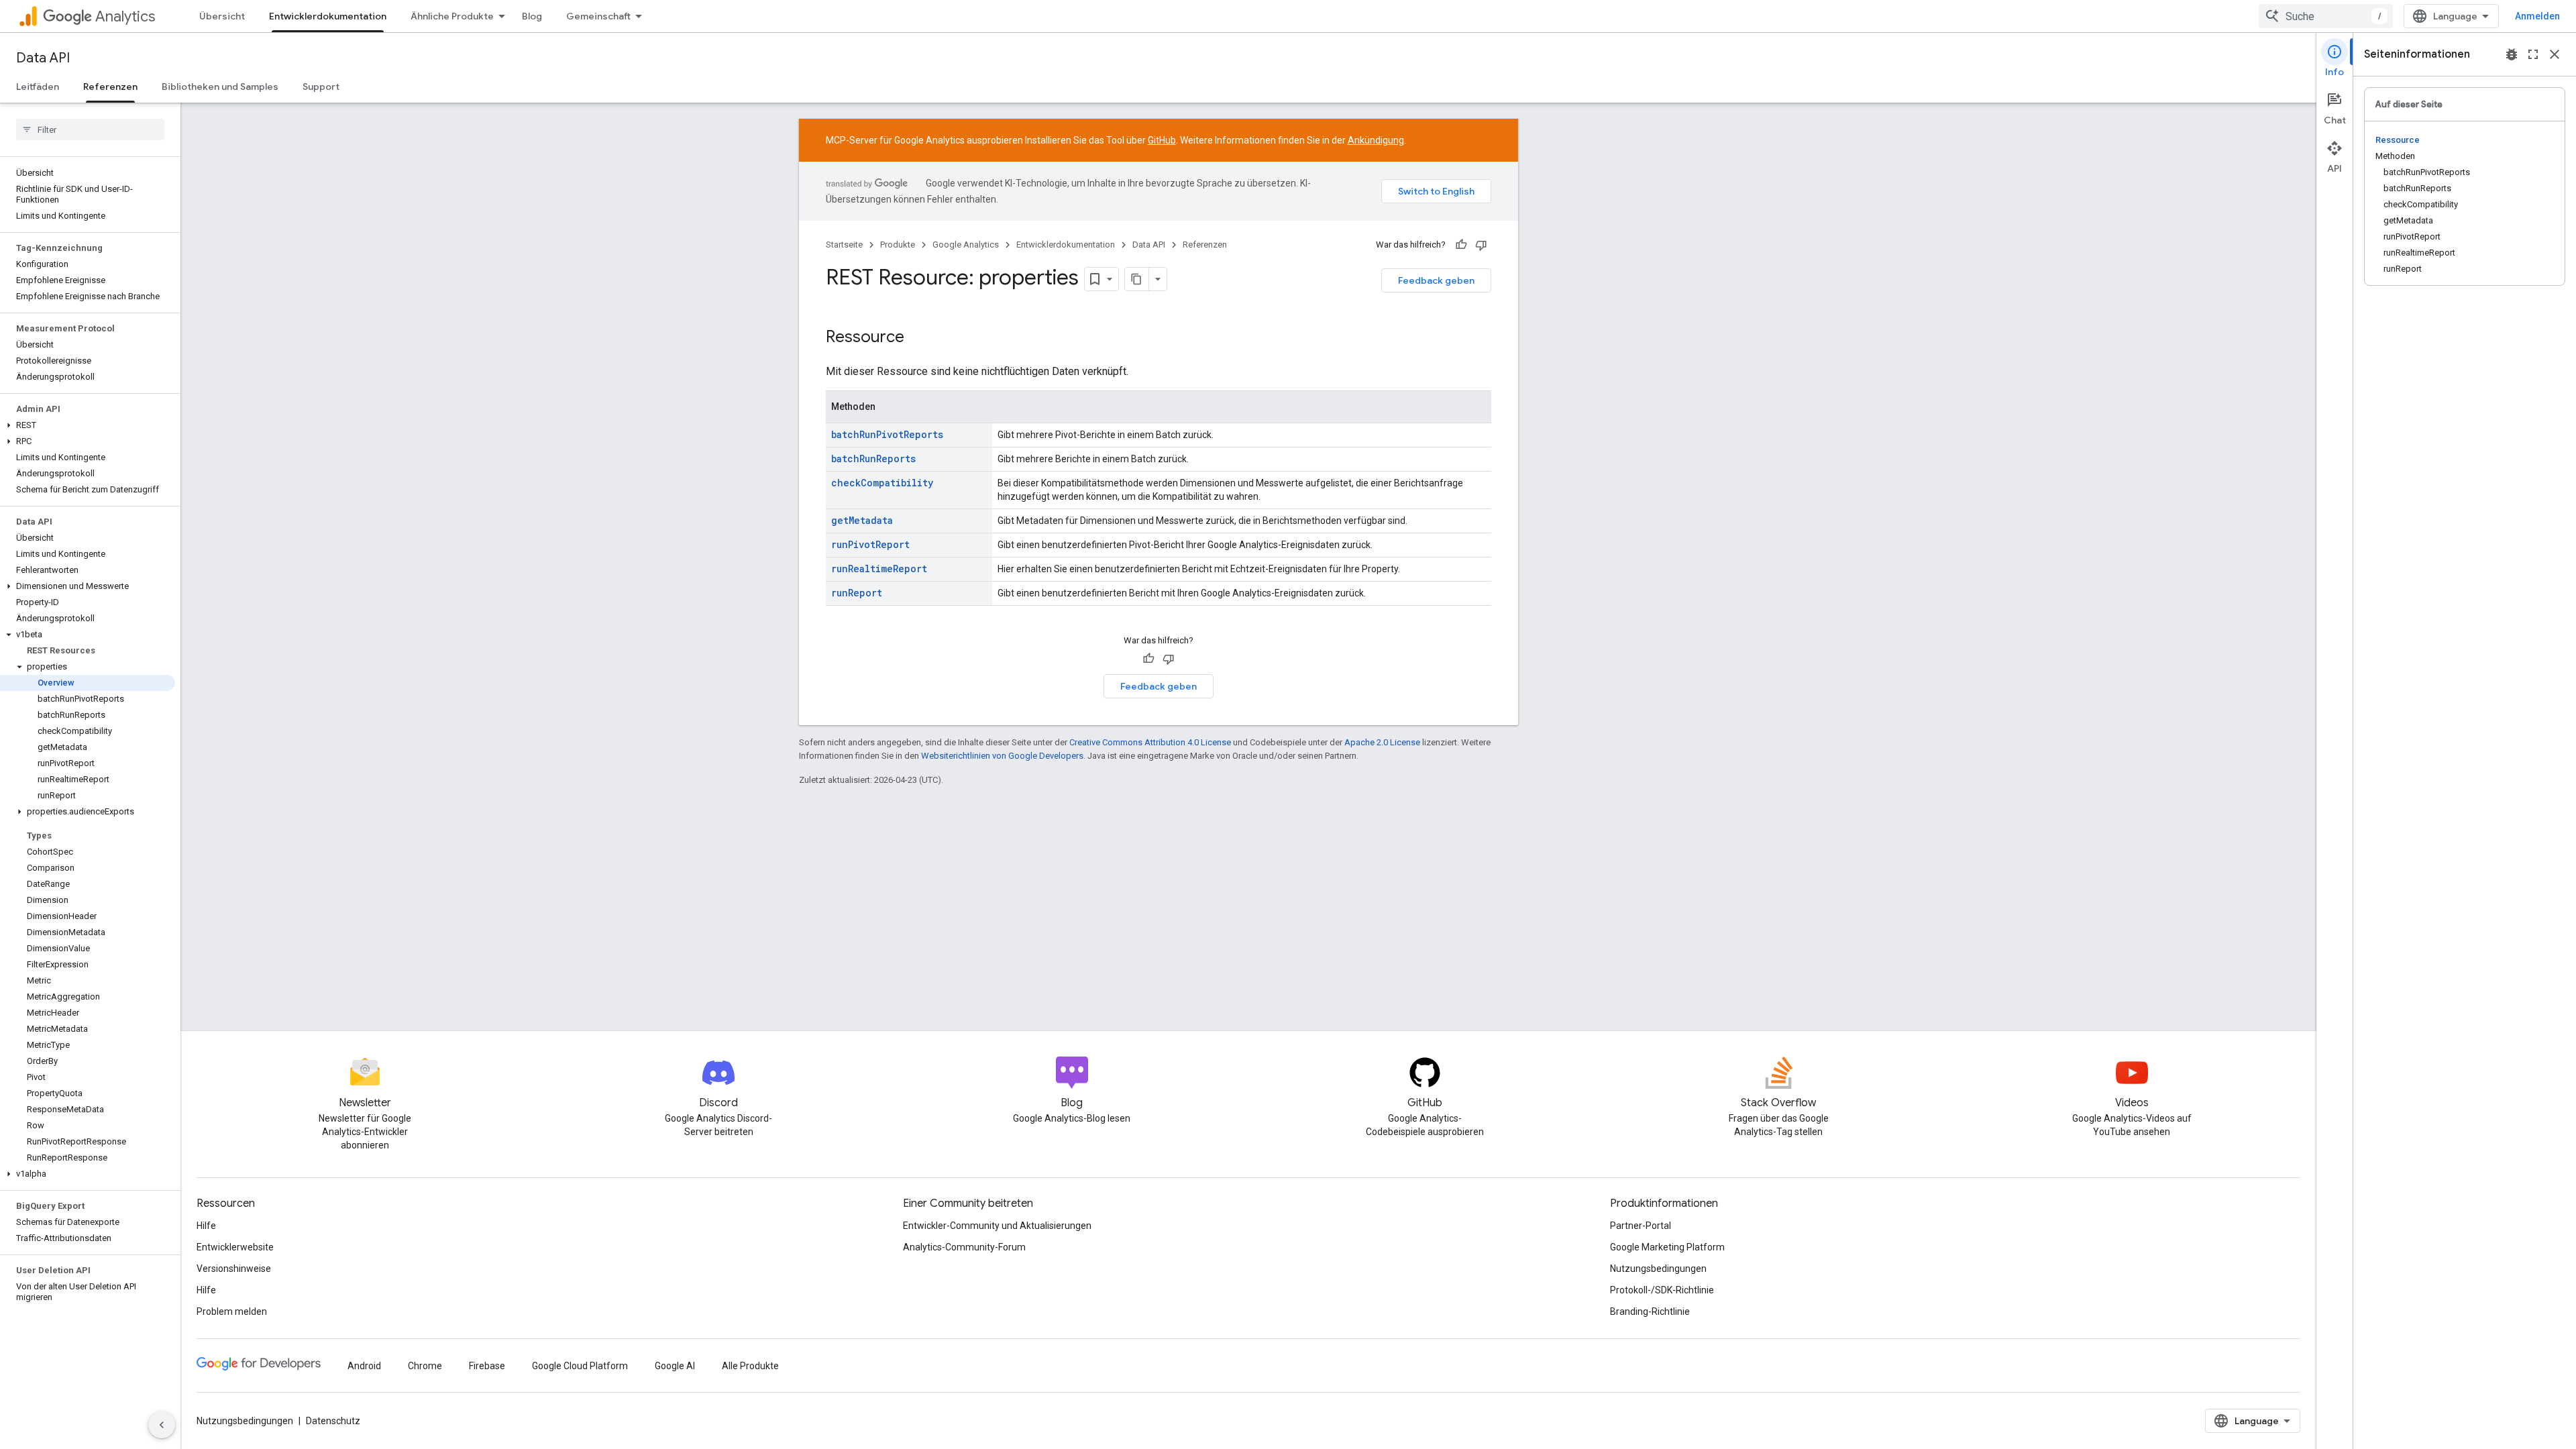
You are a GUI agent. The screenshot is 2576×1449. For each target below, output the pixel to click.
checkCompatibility (882, 483)
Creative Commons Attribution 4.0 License (1150, 742)
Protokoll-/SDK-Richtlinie (1662, 1290)
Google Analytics (966, 245)
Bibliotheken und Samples (220, 87)
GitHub (1162, 140)
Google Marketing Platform (1667, 1247)
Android (364, 1366)
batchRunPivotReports (887, 434)
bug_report (2512, 54)
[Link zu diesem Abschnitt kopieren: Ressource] (918, 338)
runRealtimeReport (879, 569)
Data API (43, 58)
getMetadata (862, 520)
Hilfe (206, 1226)
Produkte (898, 245)
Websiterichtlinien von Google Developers (1002, 756)
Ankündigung (1376, 140)
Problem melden (232, 1311)
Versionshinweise (234, 1269)
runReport (857, 593)
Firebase (487, 1366)
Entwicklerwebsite (235, 1247)
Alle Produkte (750, 1366)
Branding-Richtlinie (1650, 1311)
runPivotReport (870, 544)
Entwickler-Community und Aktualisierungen (997, 1226)
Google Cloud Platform (580, 1366)
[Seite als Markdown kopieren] (1137, 279)
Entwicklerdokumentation (328, 16)
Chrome (425, 1366)
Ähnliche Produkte (452, 16)
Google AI (675, 1366)
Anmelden (2537, 16)
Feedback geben (1436, 280)
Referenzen (110, 87)
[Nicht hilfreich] (1481, 245)
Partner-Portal (1641, 1226)
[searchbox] (90, 129)
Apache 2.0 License (1382, 742)
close (2555, 54)
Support (321, 87)
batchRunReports (873, 459)
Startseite (844, 245)
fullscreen (2533, 54)
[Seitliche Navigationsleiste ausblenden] (162, 1425)
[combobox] (2326, 16)
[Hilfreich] (1461, 245)
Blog (532, 16)
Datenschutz (333, 1421)
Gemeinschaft (598, 16)
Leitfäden (38, 87)
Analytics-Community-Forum (964, 1247)
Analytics (125, 16)
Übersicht (222, 16)
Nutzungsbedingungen (1658, 1269)
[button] (88, 425)
